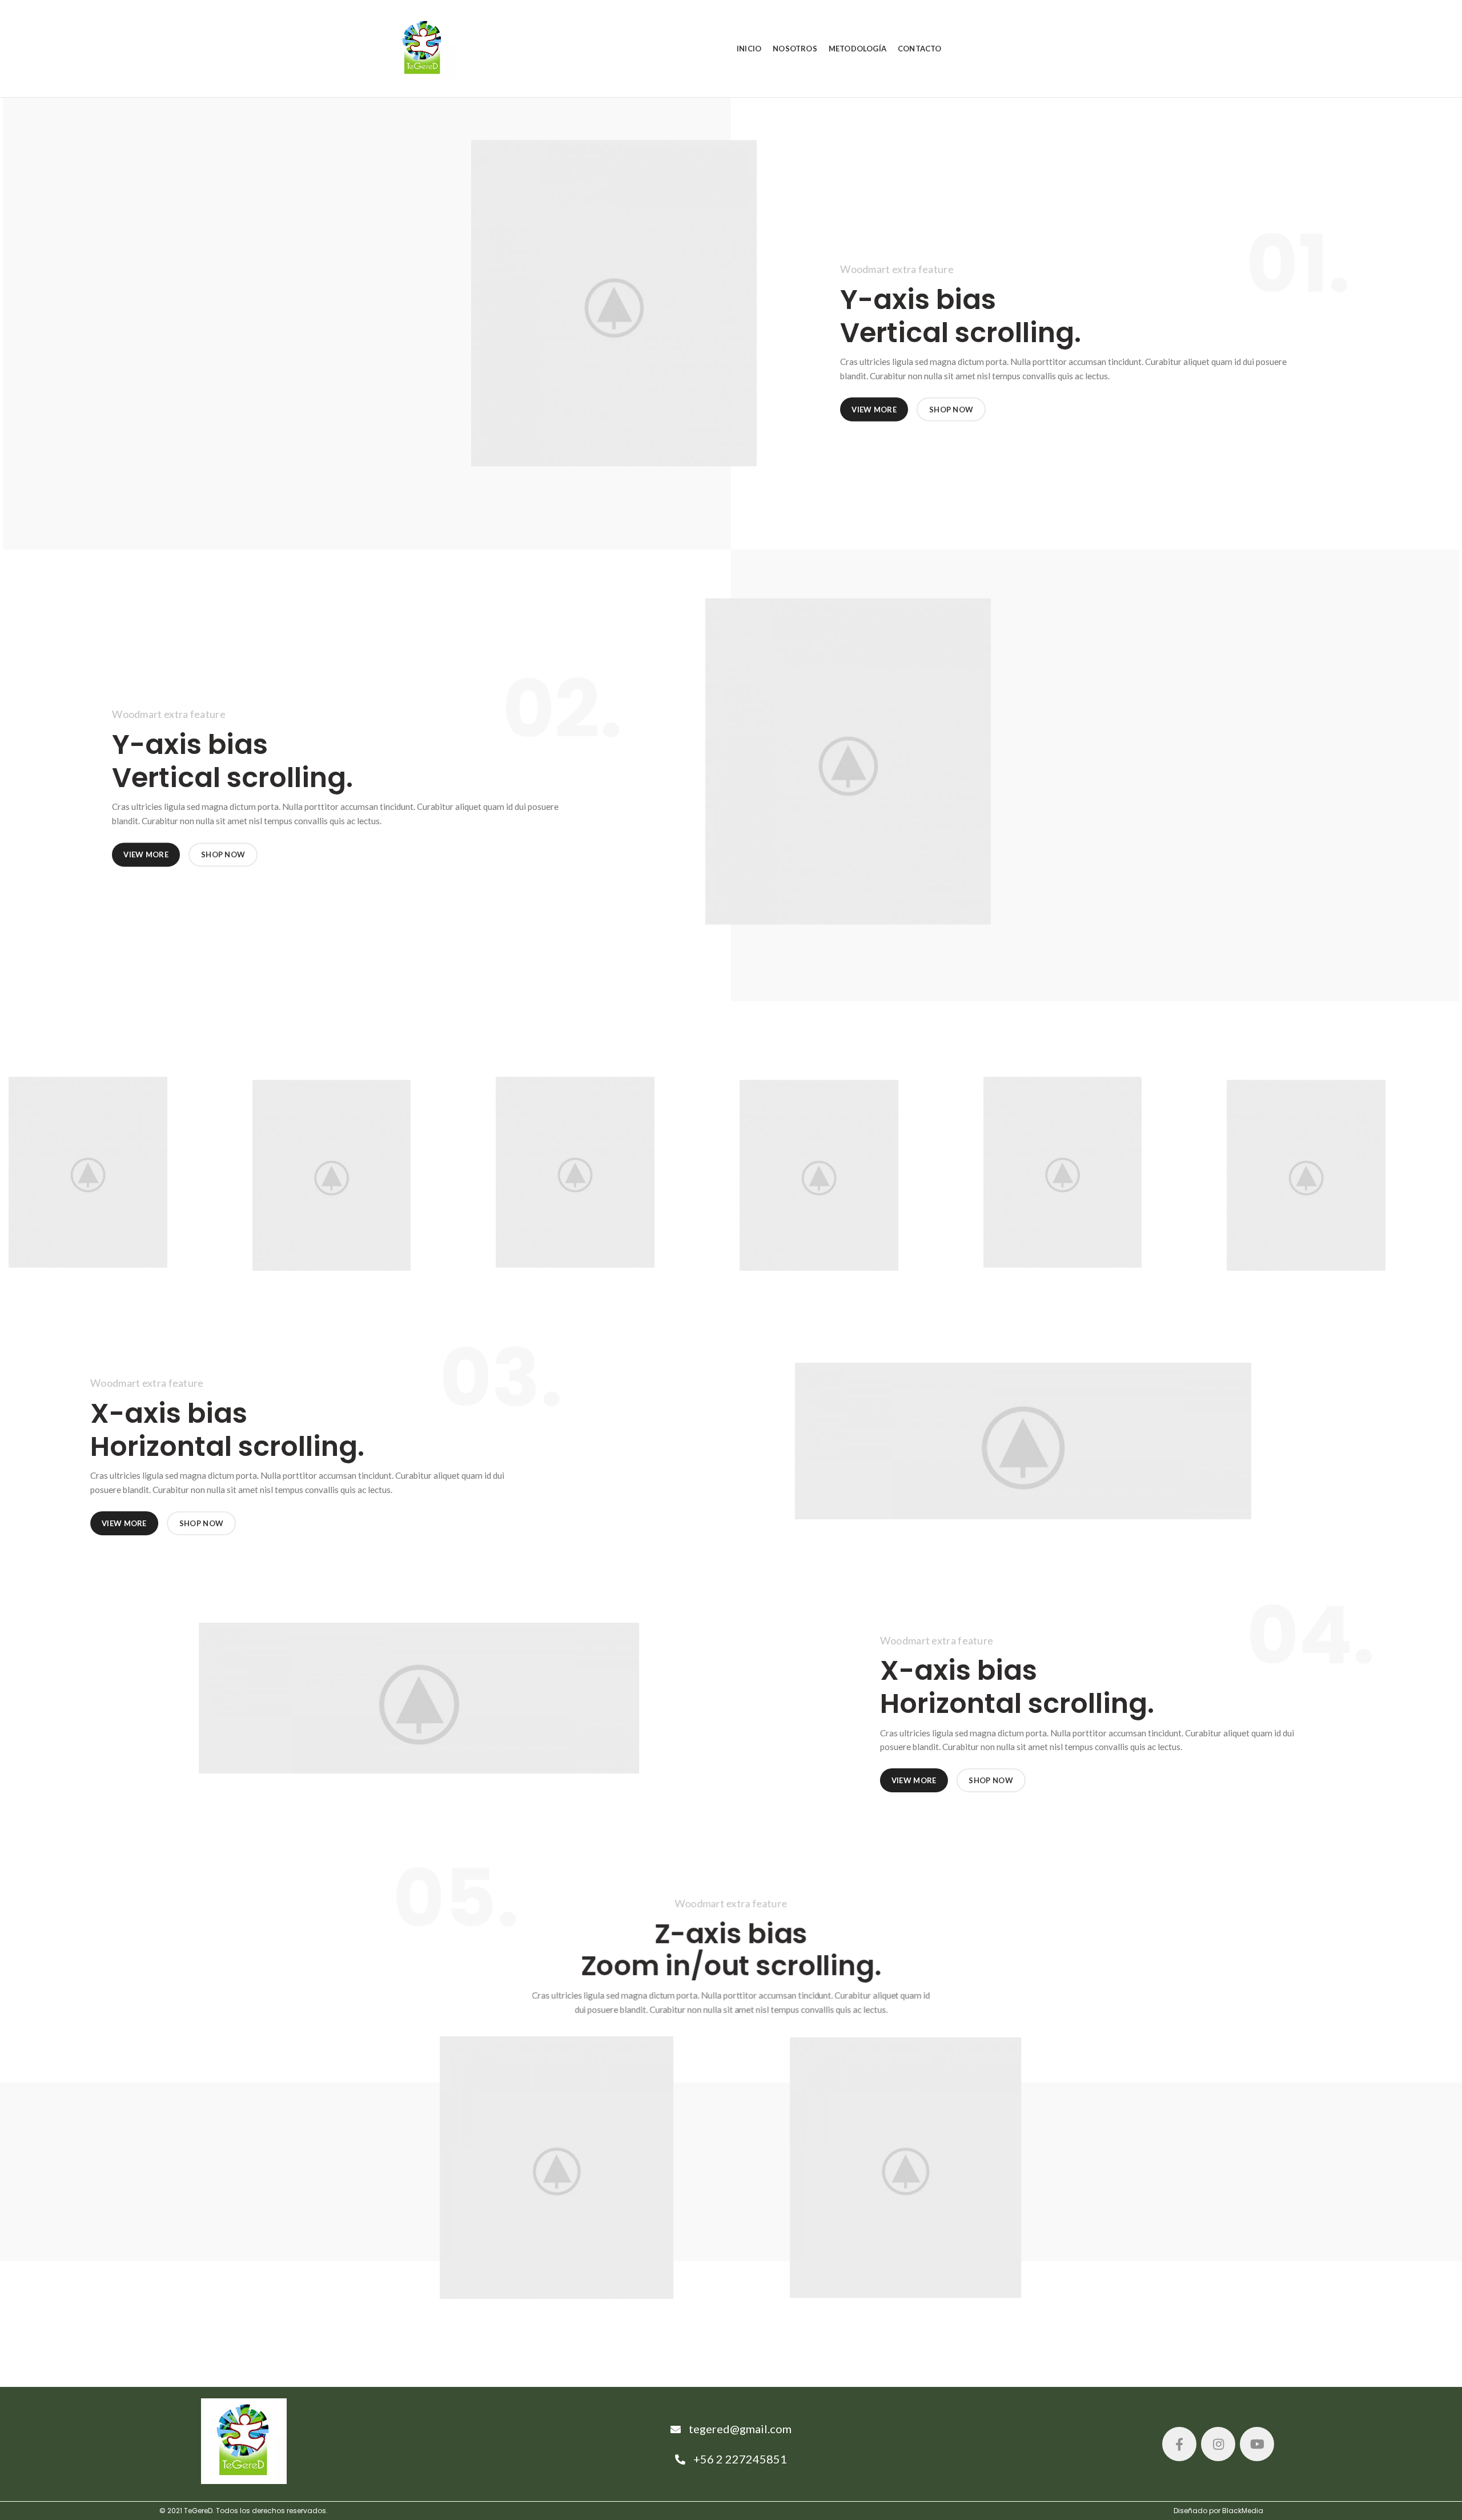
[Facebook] (1179, 2444)
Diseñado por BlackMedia (1218, 2511)
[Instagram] (1218, 2444)
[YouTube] (1257, 2444)
